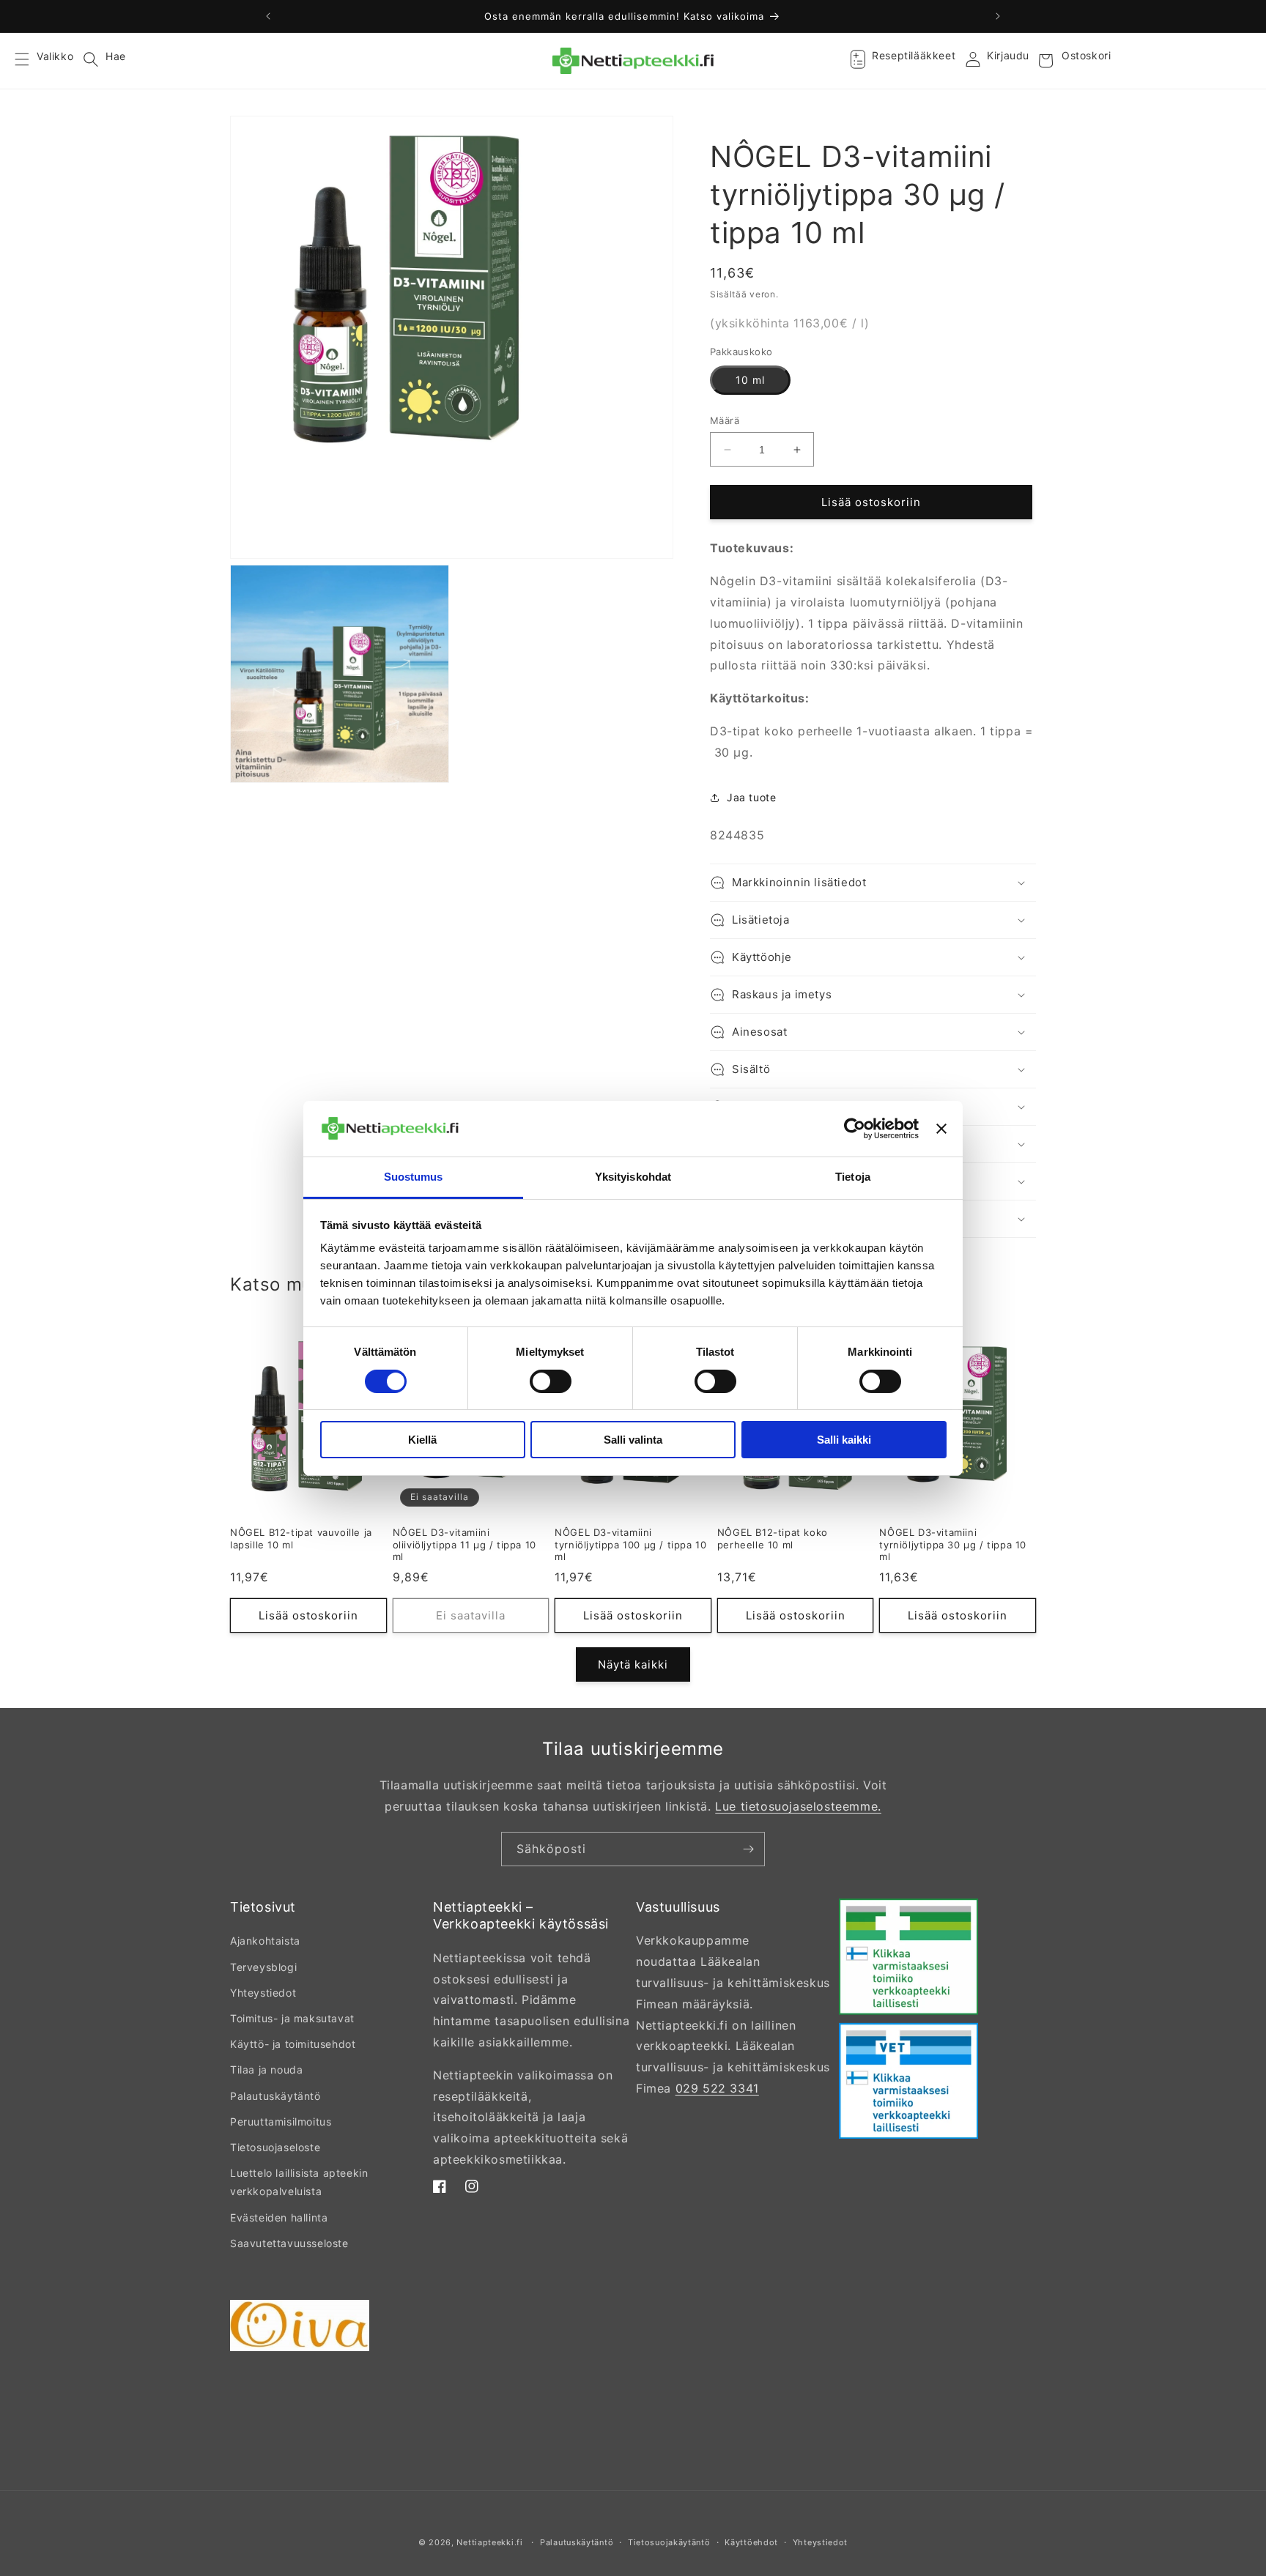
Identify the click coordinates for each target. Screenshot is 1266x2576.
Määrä (725, 420)
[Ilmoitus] (998, 16)
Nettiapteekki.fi (489, 2542)
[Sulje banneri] (941, 1129)
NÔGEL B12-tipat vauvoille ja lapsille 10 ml (301, 1538)
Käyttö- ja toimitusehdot (293, 2044)
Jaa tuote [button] (751, 797)
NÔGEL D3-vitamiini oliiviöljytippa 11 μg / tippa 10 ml (464, 1545)
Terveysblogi (263, 1967)
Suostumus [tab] (414, 1177)
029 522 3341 (717, 2088)
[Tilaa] (748, 1849)
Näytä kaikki (633, 1664)
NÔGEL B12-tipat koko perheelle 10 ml (773, 1538)
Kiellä (422, 1440)
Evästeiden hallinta (279, 2217)
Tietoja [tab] (853, 1177)
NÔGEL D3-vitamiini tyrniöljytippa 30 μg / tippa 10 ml (953, 1545)
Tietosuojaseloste (275, 2147)
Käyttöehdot (751, 2542)
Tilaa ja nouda (266, 2070)
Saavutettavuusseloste (289, 2243)
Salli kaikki (844, 1440)
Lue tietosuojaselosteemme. (798, 1806)
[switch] (551, 1381)
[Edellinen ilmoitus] (268, 16)
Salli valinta (633, 1440)
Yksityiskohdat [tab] (633, 1177)
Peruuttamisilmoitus (281, 2122)
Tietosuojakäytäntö (669, 2542)
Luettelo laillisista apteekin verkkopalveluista (299, 2182)
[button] (31, 61)
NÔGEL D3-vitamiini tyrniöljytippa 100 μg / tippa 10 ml (630, 1545)
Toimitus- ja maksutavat (292, 2018)
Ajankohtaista (265, 1941)
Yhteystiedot (263, 1993)
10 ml (750, 380)
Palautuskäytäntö (275, 2096)
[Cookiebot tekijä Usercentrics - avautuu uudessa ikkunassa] (855, 1129)
